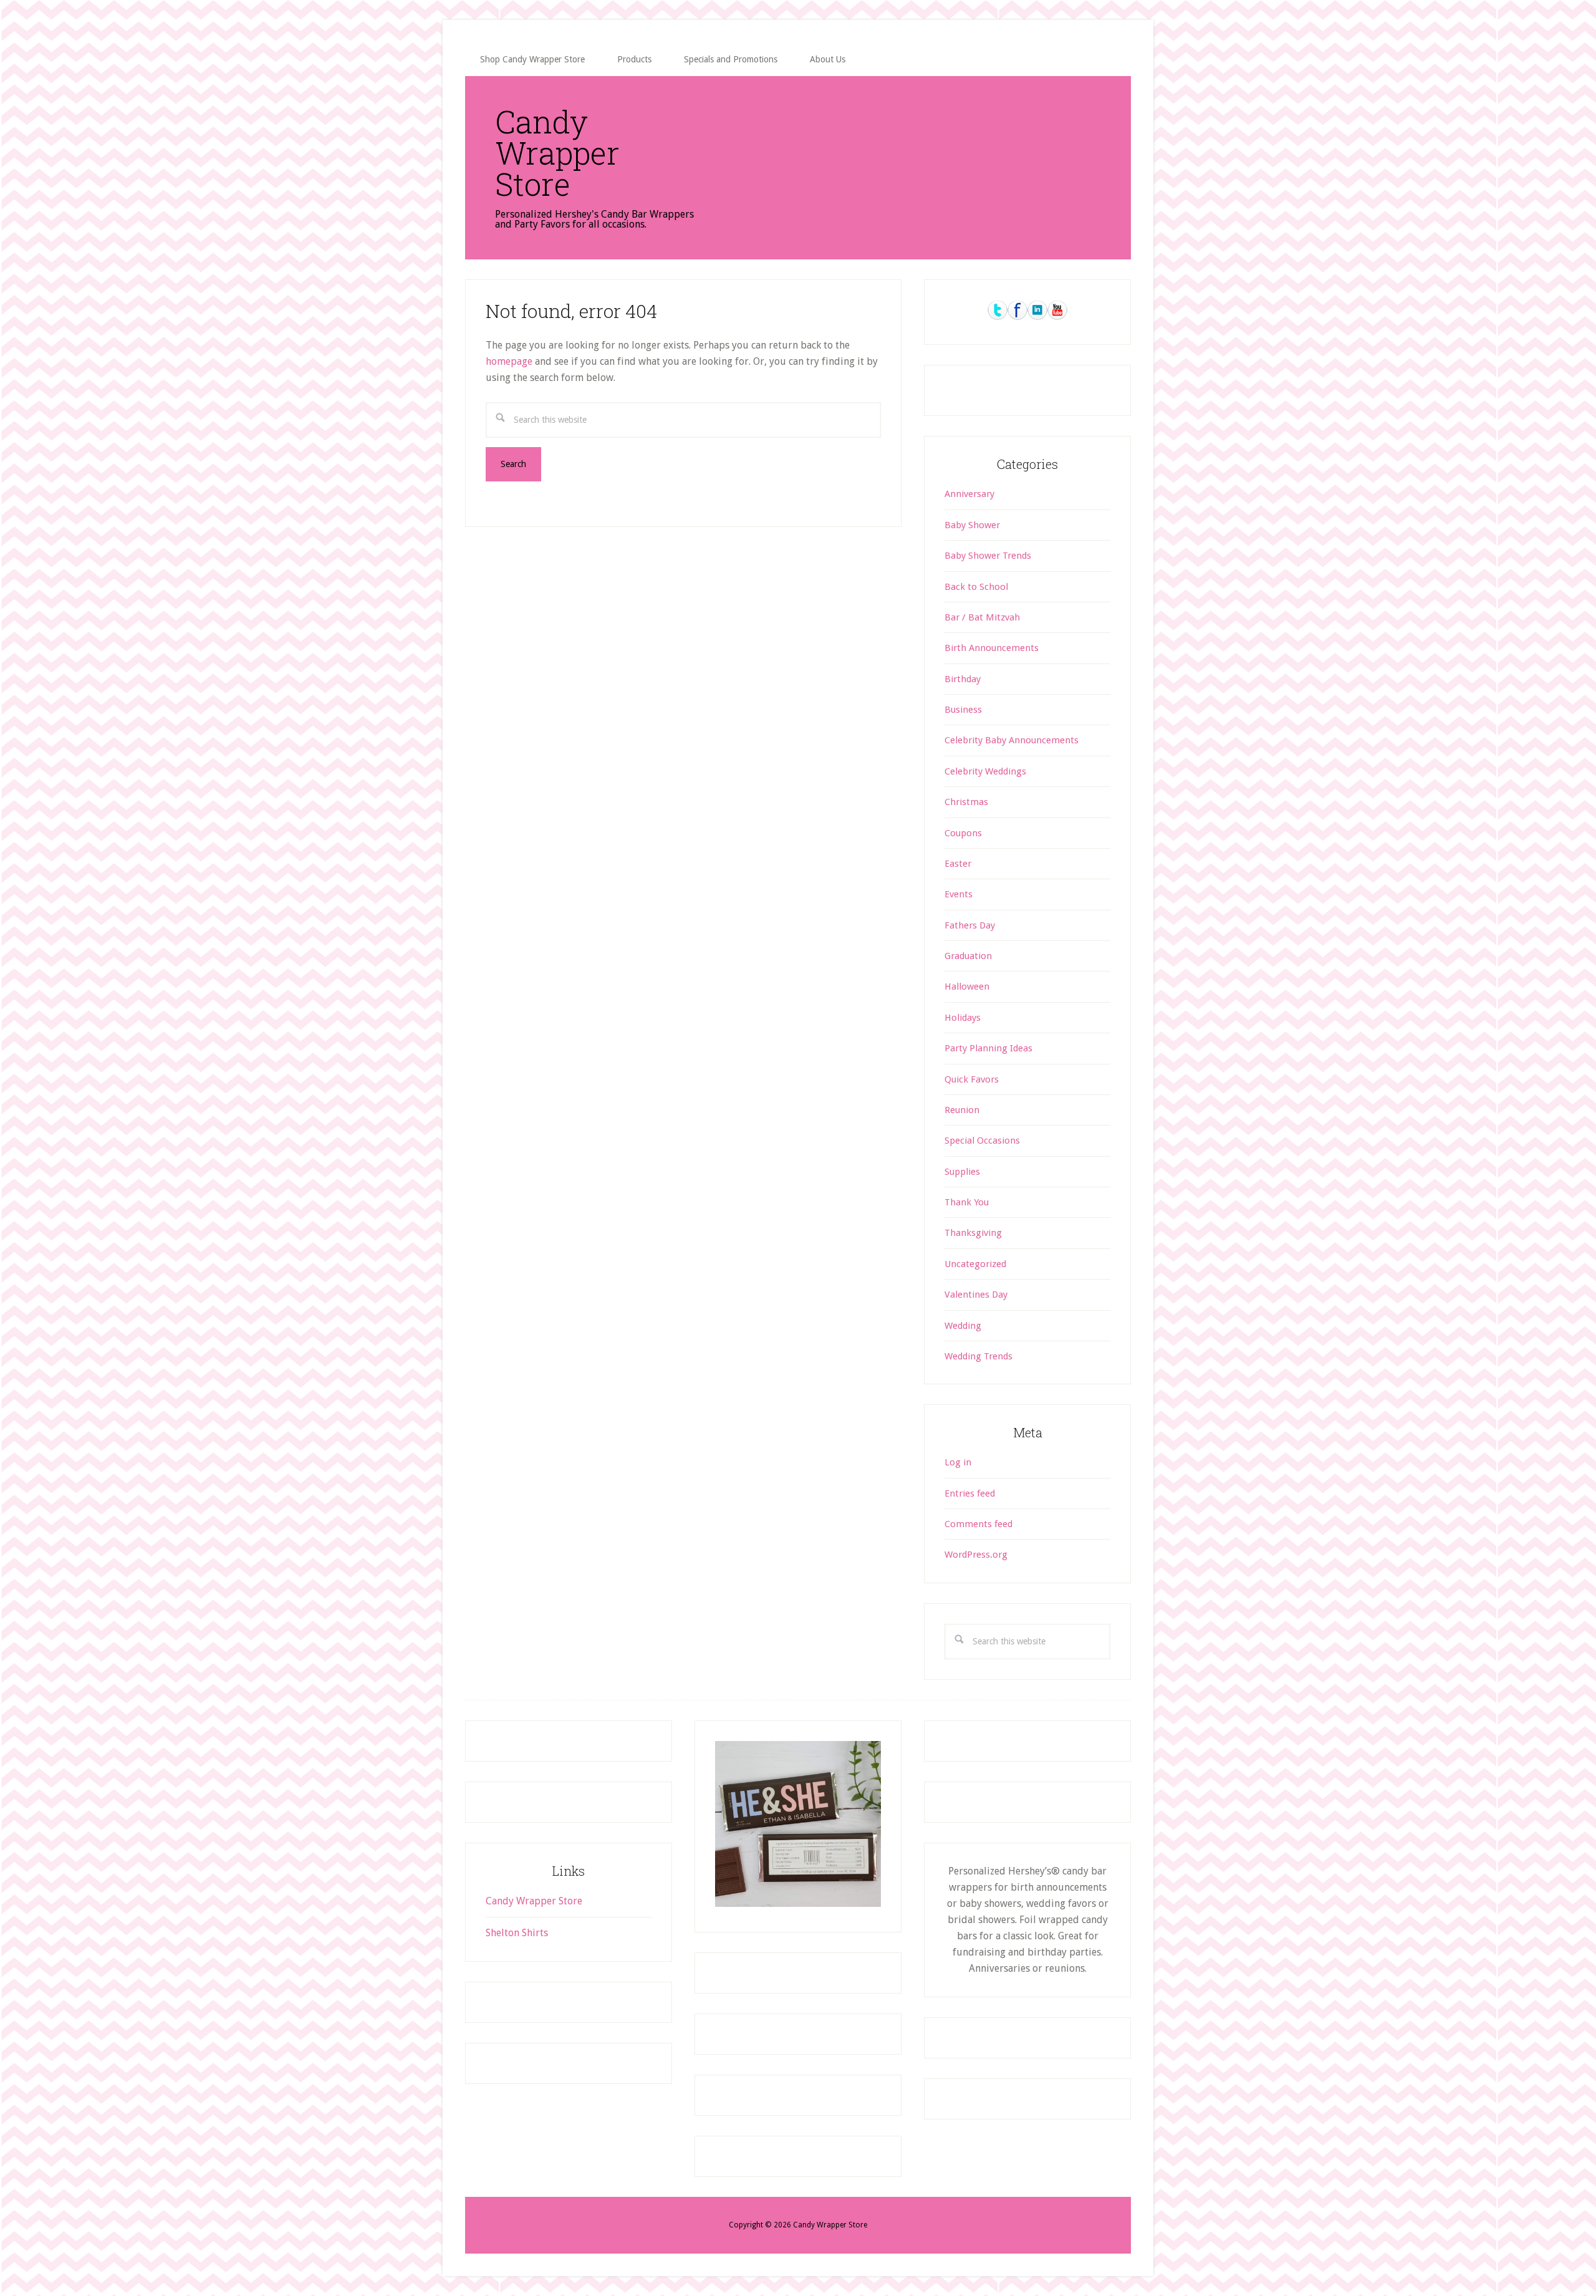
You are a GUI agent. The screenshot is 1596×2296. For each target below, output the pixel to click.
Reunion (962, 1110)
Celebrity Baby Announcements (1012, 740)
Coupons (963, 833)
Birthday (963, 679)
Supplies (962, 1172)
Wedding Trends (978, 1356)
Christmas (966, 802)
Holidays (963, 1018)
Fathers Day (970, 925)
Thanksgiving (973, 1233)
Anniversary (969, 494)
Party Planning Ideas (988, 1048)
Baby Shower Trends (988, 556)
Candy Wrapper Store (557, 153)
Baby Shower (972, 525)
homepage (509, 361)
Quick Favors (972, 1079)
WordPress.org (976, 1555)
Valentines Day (976, 1295)
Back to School (976, 587)
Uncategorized (975, 1264)
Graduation (968, 956)
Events (959, 894)
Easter (958, 864)
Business (963, 710)
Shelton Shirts (517, 1933)
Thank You (967, 1202)
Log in (958, 1462)
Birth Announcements (992, 648)
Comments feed (978, 1524)
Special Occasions (982, 1141)
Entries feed (970, 1493)
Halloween (967, 986)
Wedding (963, 1326)
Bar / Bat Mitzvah (982, 617)
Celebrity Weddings (985, 771)
